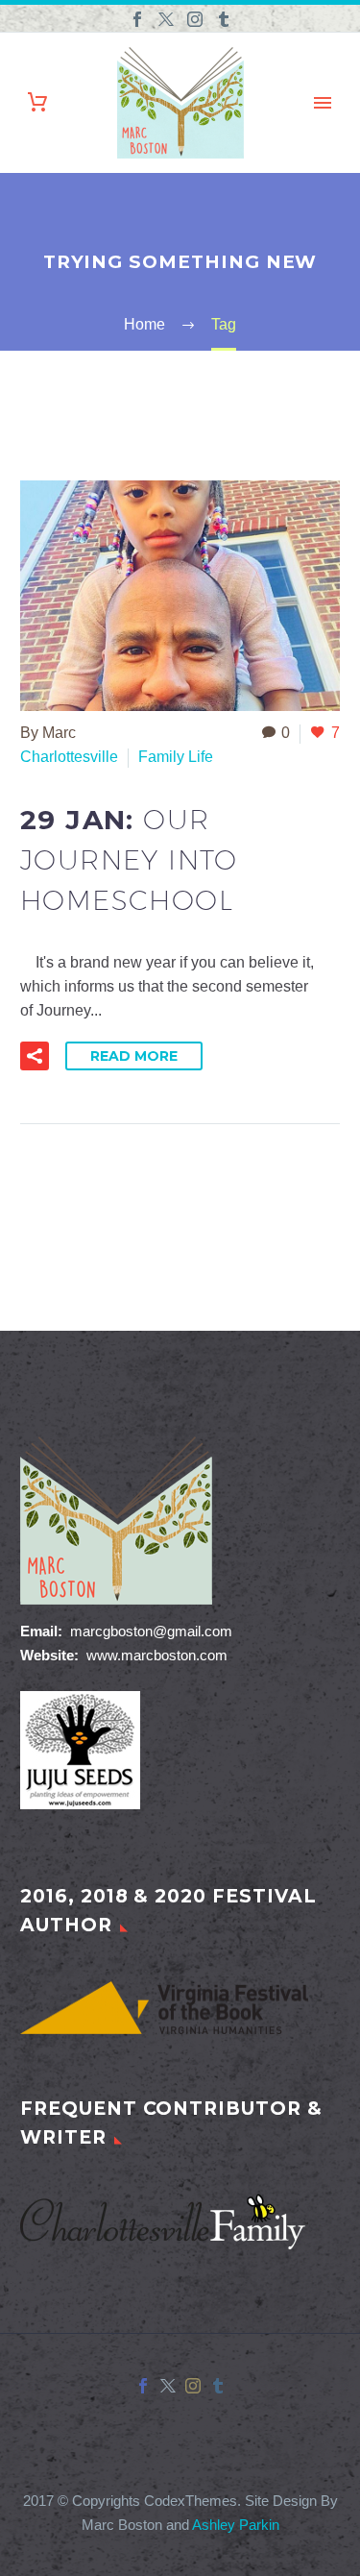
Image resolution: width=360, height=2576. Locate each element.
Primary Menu (323, 103)
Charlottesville (69, 757)
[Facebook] (137, 19)
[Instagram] (195, 19)
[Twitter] (166, 19)
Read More (134, 1056)
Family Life (176, 757)
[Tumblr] (224, 19)
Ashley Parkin (236, 2525)
